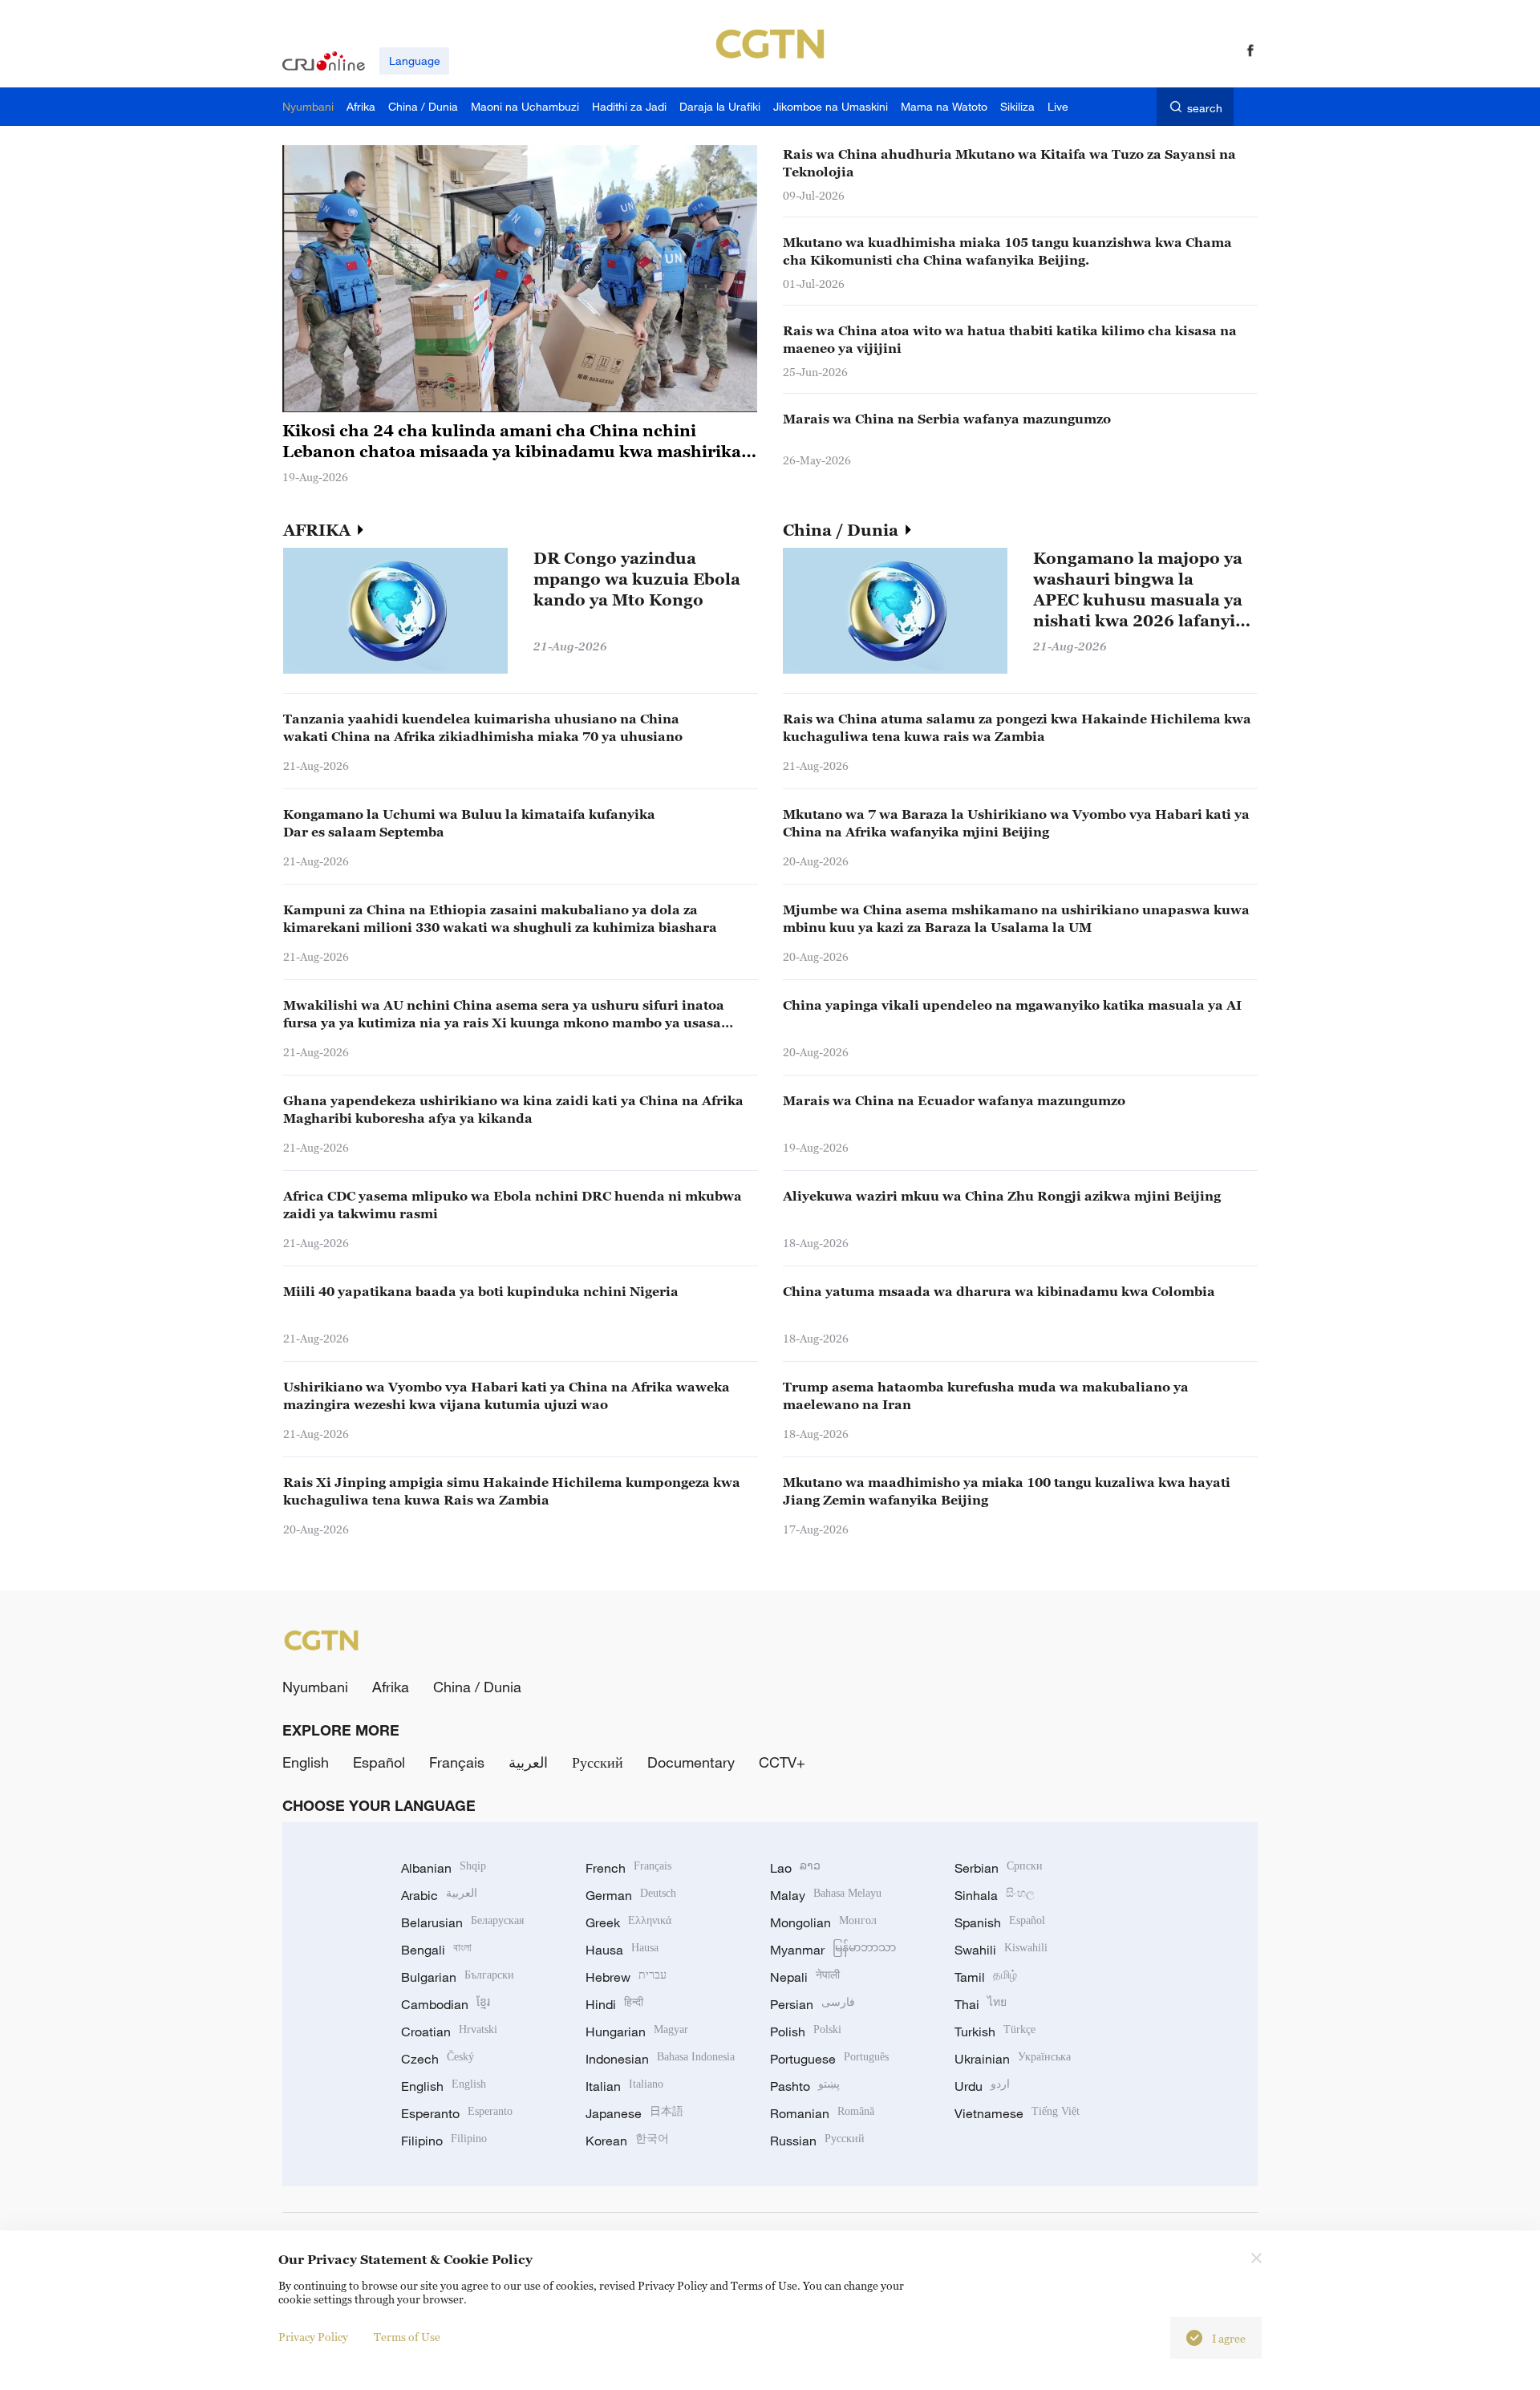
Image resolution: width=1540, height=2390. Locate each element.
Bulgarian (458, 1977)
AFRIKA (319, 530)
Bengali (436, 1950)
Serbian (999, 1868)
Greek (628, 1922)
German (631, 1895)
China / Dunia (843, 530)
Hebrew (626, 1977)
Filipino (444, 2141)
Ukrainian (1013, 2059)
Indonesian (660, 2059)
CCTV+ (782, 1762)
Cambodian (446, 2004)
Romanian (822, 2113)
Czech (438, 2059)
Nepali (805, 1977)
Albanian (444, 1868)
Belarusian (462, 1922)
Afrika (391, 1687)
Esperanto (457, 2113)
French (628, 1868)
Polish (806, 2031)
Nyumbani (315, 1687)
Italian (624, 2086)
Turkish (995, 2031)
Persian (813, 2004)
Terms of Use (407, 2337)
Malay (826, 1895)
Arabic (439, 1895)
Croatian (449, 2031)
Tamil (986, 1977)
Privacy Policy (313, 2337)
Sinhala (995, 1895)
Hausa (622, 1950)
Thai (981, 2004)
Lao (795, 1868)
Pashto (805, 2086)
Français (457, 1762)
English (306, 1762)
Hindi (614, 2004)
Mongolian (823, 1922)
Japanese (634, 2113)
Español (379, 1762)
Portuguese (829, 2059)
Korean (627, 2141)
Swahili (1001, 1950)
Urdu (982, 2086)
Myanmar (833, 1950)
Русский (598, 1762)
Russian (817, 2141)
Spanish (1000, 1922)
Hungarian (637, 2031)
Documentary (691, 1762)
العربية (528, 1762)
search (1205, 108)
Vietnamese (1017, 2113)
